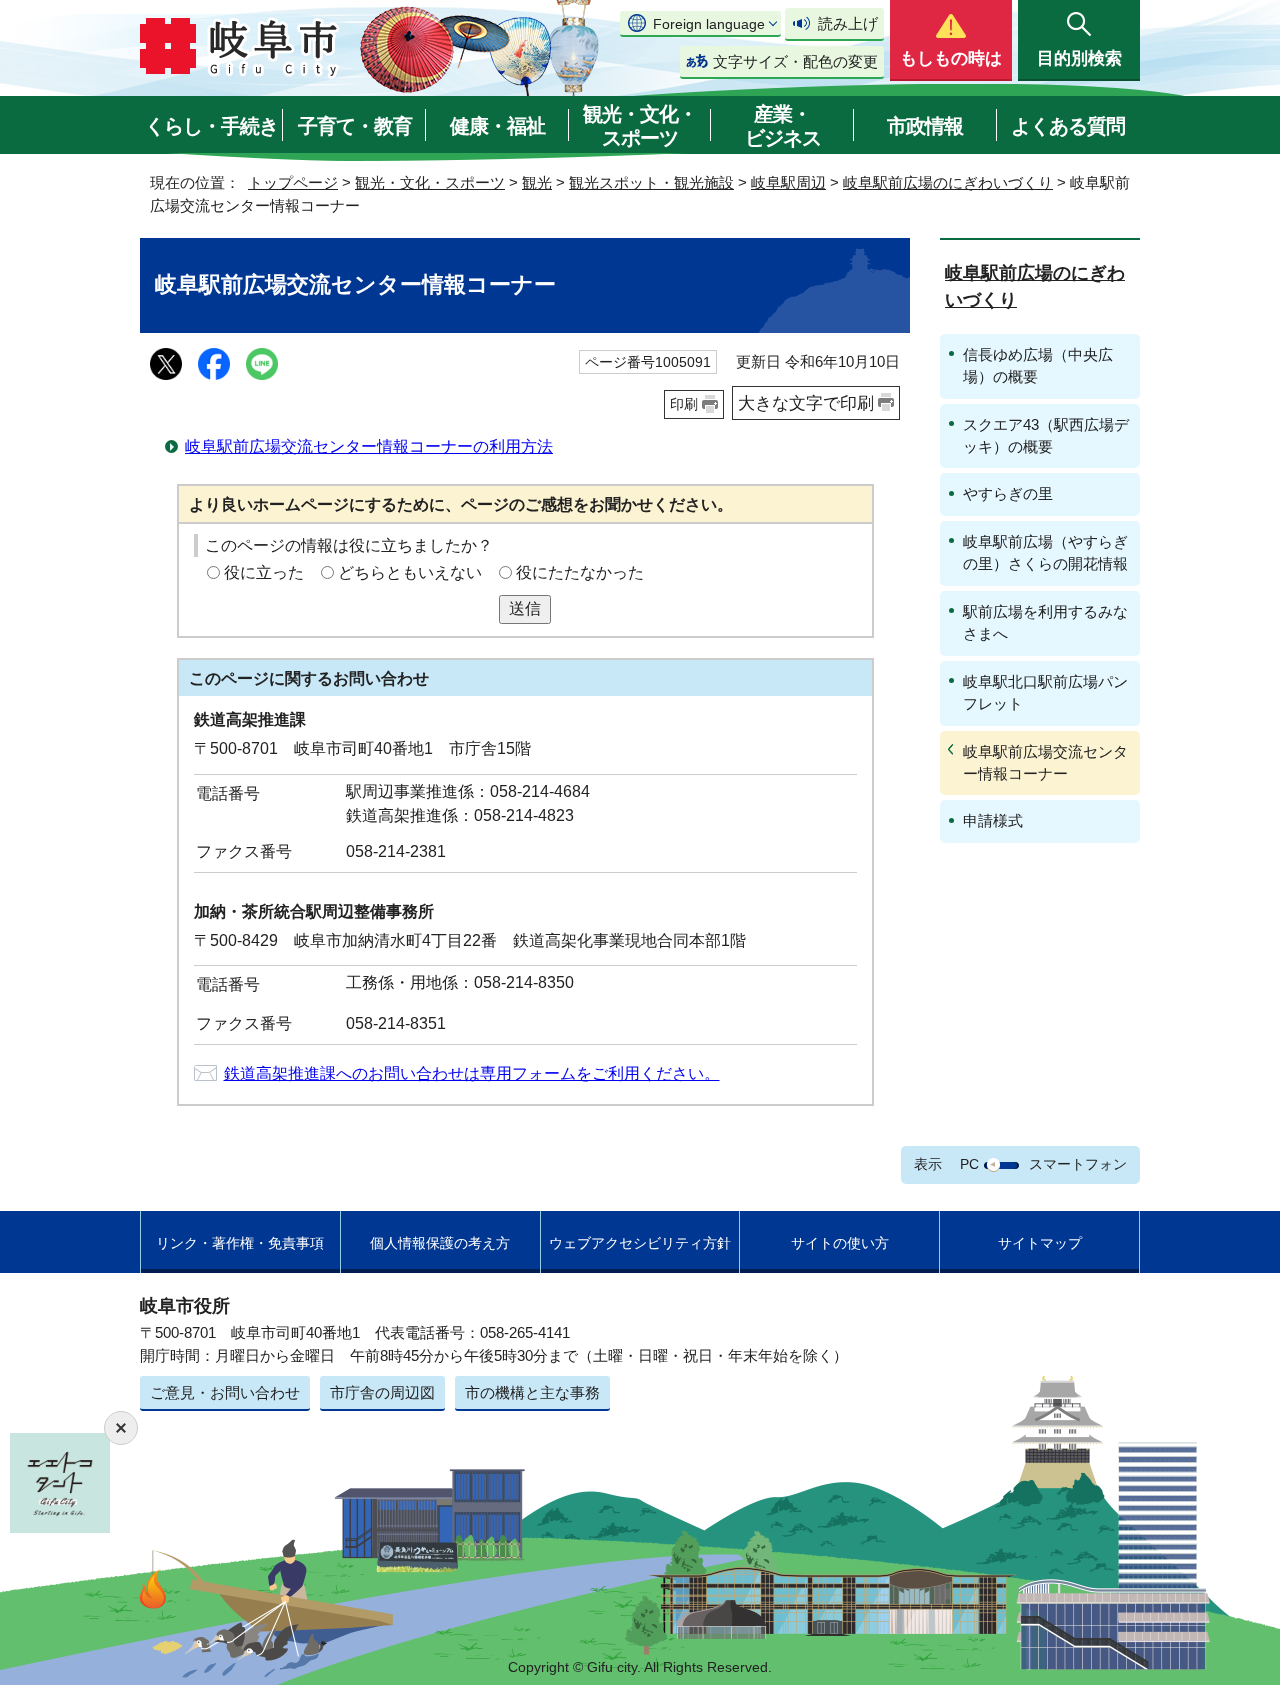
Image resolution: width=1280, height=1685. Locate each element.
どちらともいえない (410, 572)
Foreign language (709, 24)
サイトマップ (1040, 1243)
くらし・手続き (211, 126)
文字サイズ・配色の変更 (795, 61)
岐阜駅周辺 (788, 182)
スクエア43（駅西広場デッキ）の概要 (1046, 435)
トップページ (293, 182)
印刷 (684, 404)
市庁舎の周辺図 (382, 1392)
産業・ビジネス (783, 126)
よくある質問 (1068, 126)
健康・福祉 (497, 126)
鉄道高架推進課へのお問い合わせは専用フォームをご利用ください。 (472, 1073)
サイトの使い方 (840, 1243)
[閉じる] (121, 1428)
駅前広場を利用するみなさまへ (1045, 622)
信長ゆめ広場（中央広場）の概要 (1038, 365)
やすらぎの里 (1008, 493)
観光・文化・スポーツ (640, 126)
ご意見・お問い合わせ (225, 1392)
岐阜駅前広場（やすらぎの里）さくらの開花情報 (1045, 552)
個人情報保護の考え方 (440, 1243)
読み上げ (848, 23)
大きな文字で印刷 (806, 403)
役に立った (264, 572)
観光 (537, 182)
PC (969, 1164)
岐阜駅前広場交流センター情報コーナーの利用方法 (369, 446)
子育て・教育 (355, 126)
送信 (525, 608)
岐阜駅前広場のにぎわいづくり (948, 182)
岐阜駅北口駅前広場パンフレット (1045, 692)
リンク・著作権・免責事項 (240, 1243)
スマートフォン (1078, 1164)
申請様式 (993, 820)
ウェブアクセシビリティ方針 (640, 1243)
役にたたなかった (580, 572)
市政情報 (925, 126)
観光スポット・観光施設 (651, 182)
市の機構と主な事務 (532, 1392)
